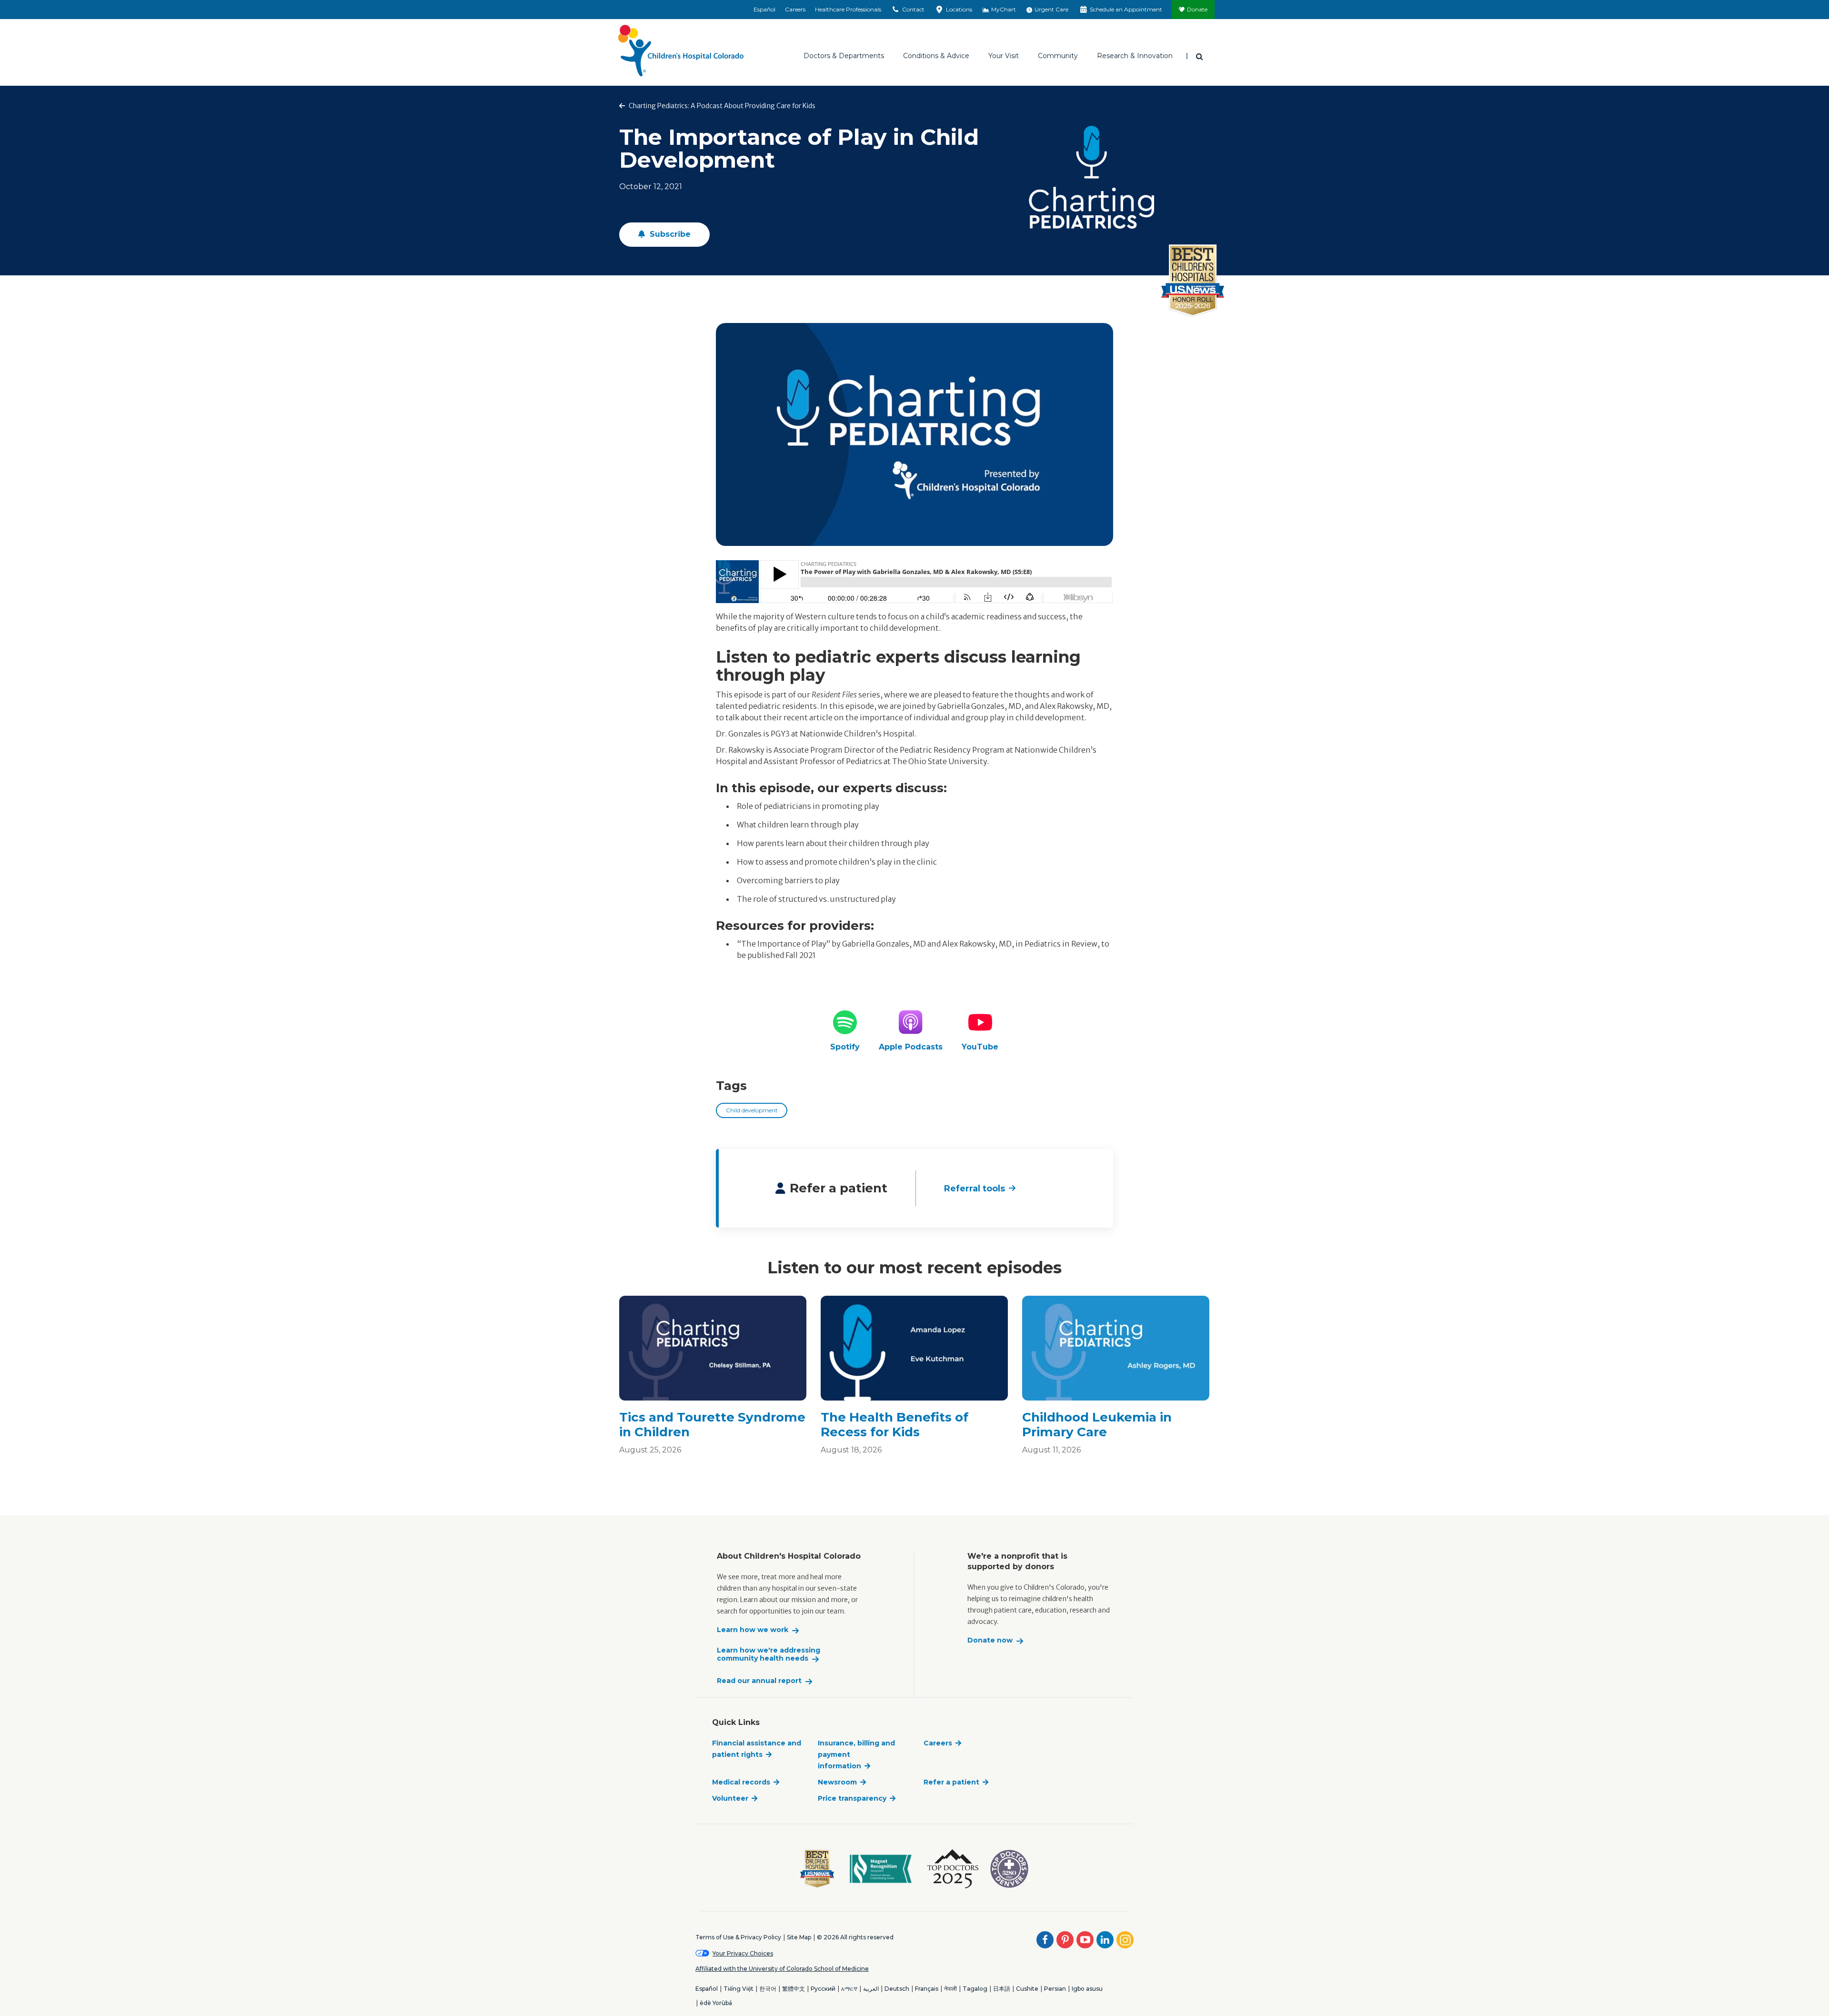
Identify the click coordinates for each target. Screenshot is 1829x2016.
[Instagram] (1125, 1940)
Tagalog (975, 1989)
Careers (795, 9)
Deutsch (897, 1989)
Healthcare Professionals (848, 9)
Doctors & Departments (844, 56)
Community (1058, 56)
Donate (1197, 9)
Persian (1055, 1989)
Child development (752, 1110)
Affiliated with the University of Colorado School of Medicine (782, 1969)
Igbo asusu (1087, 1989)
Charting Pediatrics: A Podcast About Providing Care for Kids (721, 106)
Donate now (990, 1640)
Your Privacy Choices (743, 1953)
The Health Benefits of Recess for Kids (894, 1425)
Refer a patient (951, 1782)
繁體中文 (794, 1989)
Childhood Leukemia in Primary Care (1097, 1425)
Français (927, 1989)
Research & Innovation (1135, 56)
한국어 (768, 1989)
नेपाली (950, 1989)
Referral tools (975, 1189)
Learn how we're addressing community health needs (769, 1655)
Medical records (741, 1782)
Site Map (799, 1937)
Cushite (1027, 1989)
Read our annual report (759, 1681)
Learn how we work (753, 1630)
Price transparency (852, 1798)
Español (764, 9)
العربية (871, 1989)
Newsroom (837, 1782)
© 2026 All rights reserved (855, 1937)
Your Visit (1004, 56)
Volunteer (730, 1798)
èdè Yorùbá (716, 2003)
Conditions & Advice (936, 56)
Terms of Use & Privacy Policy (738, 1937)
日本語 (1002, 1989)
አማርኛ (849, 1989)
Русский (823, 1989)
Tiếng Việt (739, 1989)
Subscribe (669, 234)
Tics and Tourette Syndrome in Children (712, 1425)
